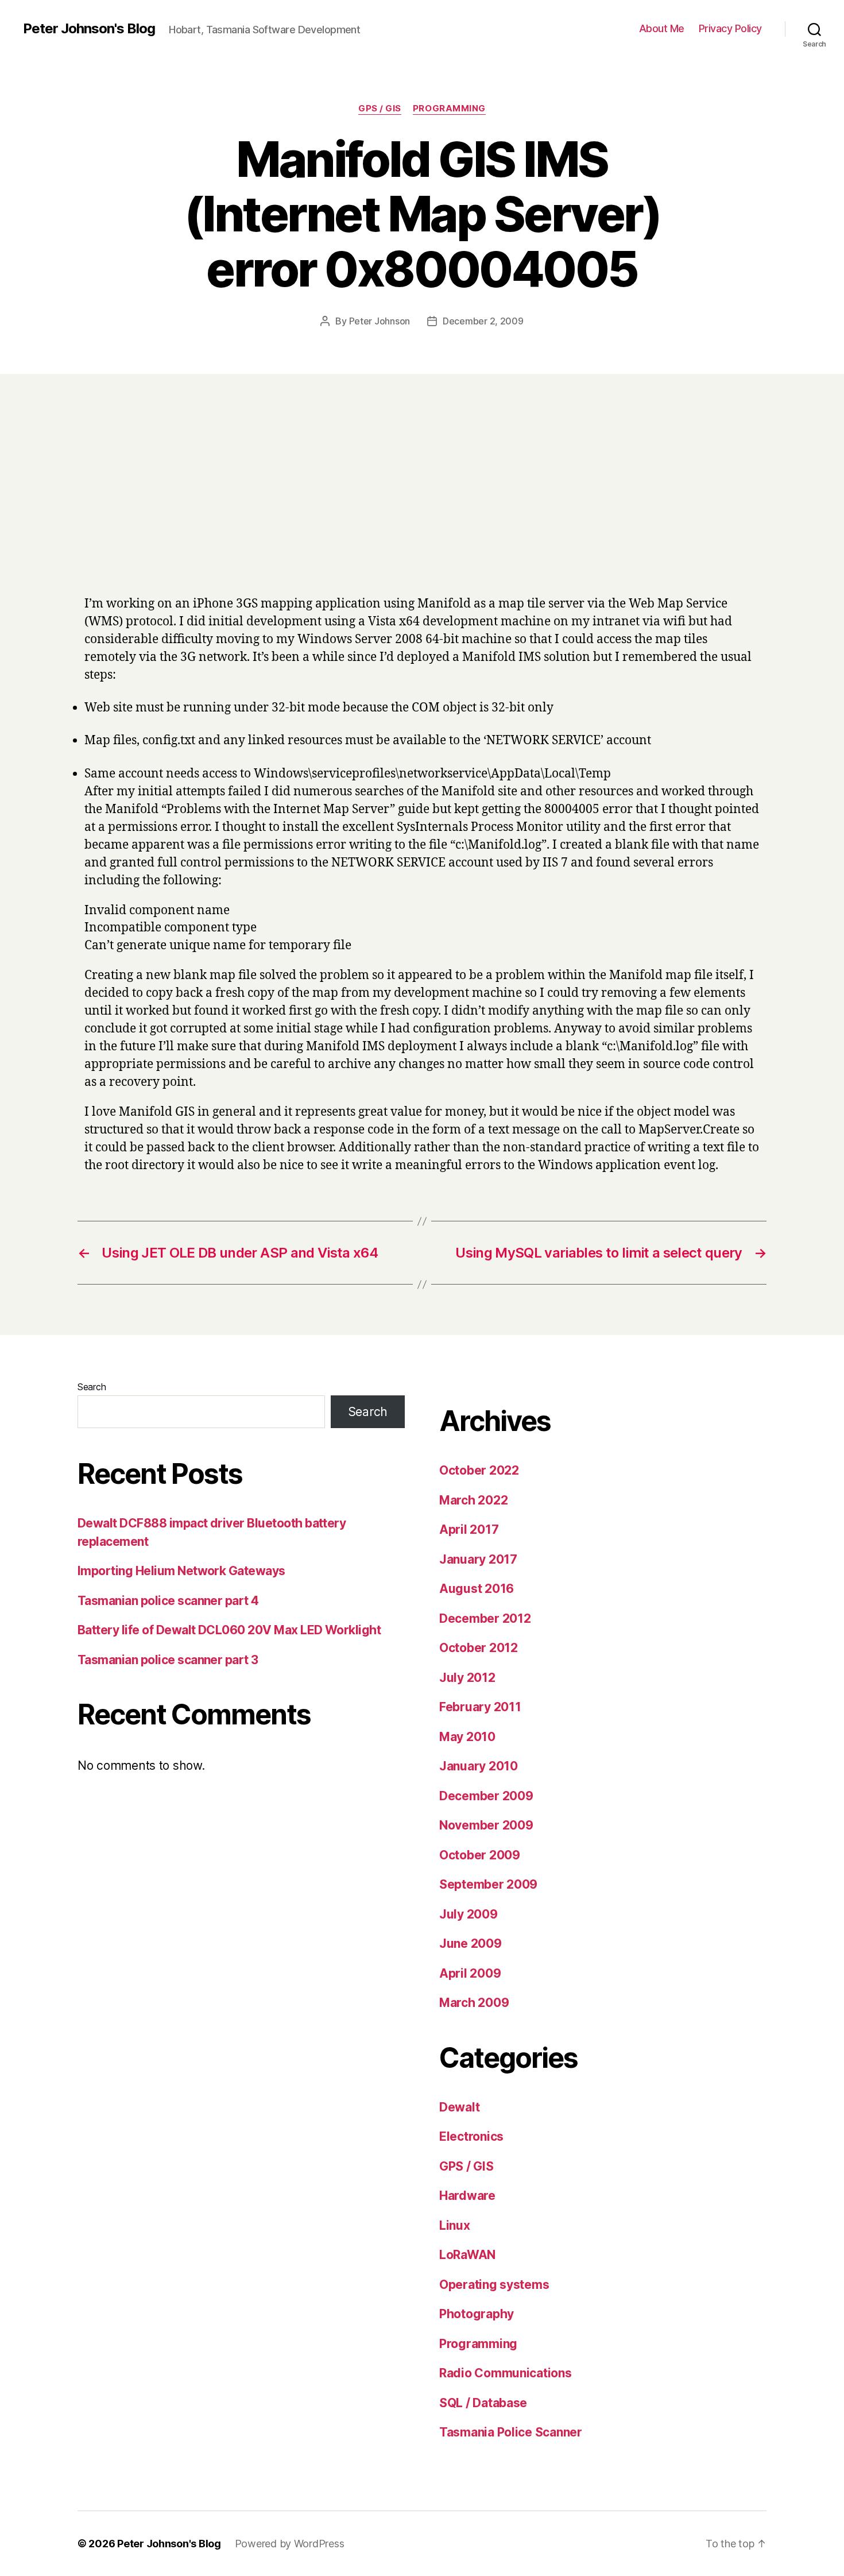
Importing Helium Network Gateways (181, 1571)
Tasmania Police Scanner (511, 2432)
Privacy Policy (730, 28)
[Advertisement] (422, 500)
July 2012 (467, 1678)
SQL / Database (483, 2403)
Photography (477, 2314)
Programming (449, 109)
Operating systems (494, 2285)
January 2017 (478, 1559)
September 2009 (488, 1884)
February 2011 (480, 1707)
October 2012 (479, 1648)
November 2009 (486, 1825)
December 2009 (486, 1796)
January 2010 (479, 1766)
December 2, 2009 (483, 321)
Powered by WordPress (290, 2544)
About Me (662, 28)
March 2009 (474, 2003)
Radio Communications (506, 2373)
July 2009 (469, 1914)
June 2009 (471, 1943)
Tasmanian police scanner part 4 (168, 1601)
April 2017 (469, 1529)
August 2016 (477, 1589)
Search (92, 1387)
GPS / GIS (380, 109)
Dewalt (459, 2107)
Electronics (471, 2136)
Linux (455, 2225)
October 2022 (479, 1470)
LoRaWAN (467, 2255)
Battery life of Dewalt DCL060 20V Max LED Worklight (229, 1630)
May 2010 (467, 1737)
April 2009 (470, 1973)
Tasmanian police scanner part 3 (168, 1660)
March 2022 (473, 1500)
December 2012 (485, 1618)
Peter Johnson (380, 321)
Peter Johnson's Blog (89, 29)
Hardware (467, 2196)
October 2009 (480, 1855)
